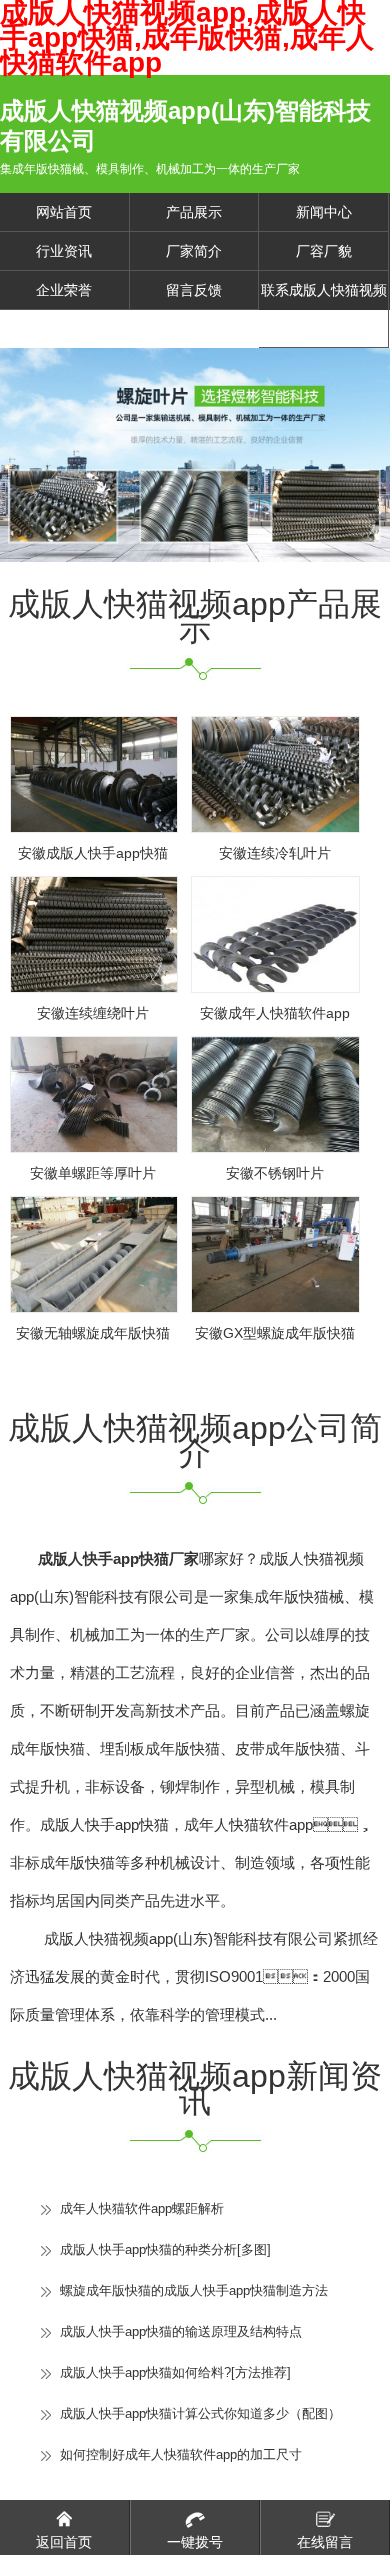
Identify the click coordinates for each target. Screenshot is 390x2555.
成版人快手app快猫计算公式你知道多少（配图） (200, 2413)
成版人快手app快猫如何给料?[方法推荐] (175, 2372)
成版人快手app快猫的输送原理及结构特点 (181, 2331)
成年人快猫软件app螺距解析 (142, 2208)
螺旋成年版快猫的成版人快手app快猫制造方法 (194, 2290)
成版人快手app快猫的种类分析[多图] (165, 2249)
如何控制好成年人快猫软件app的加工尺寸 (181, 2454)
